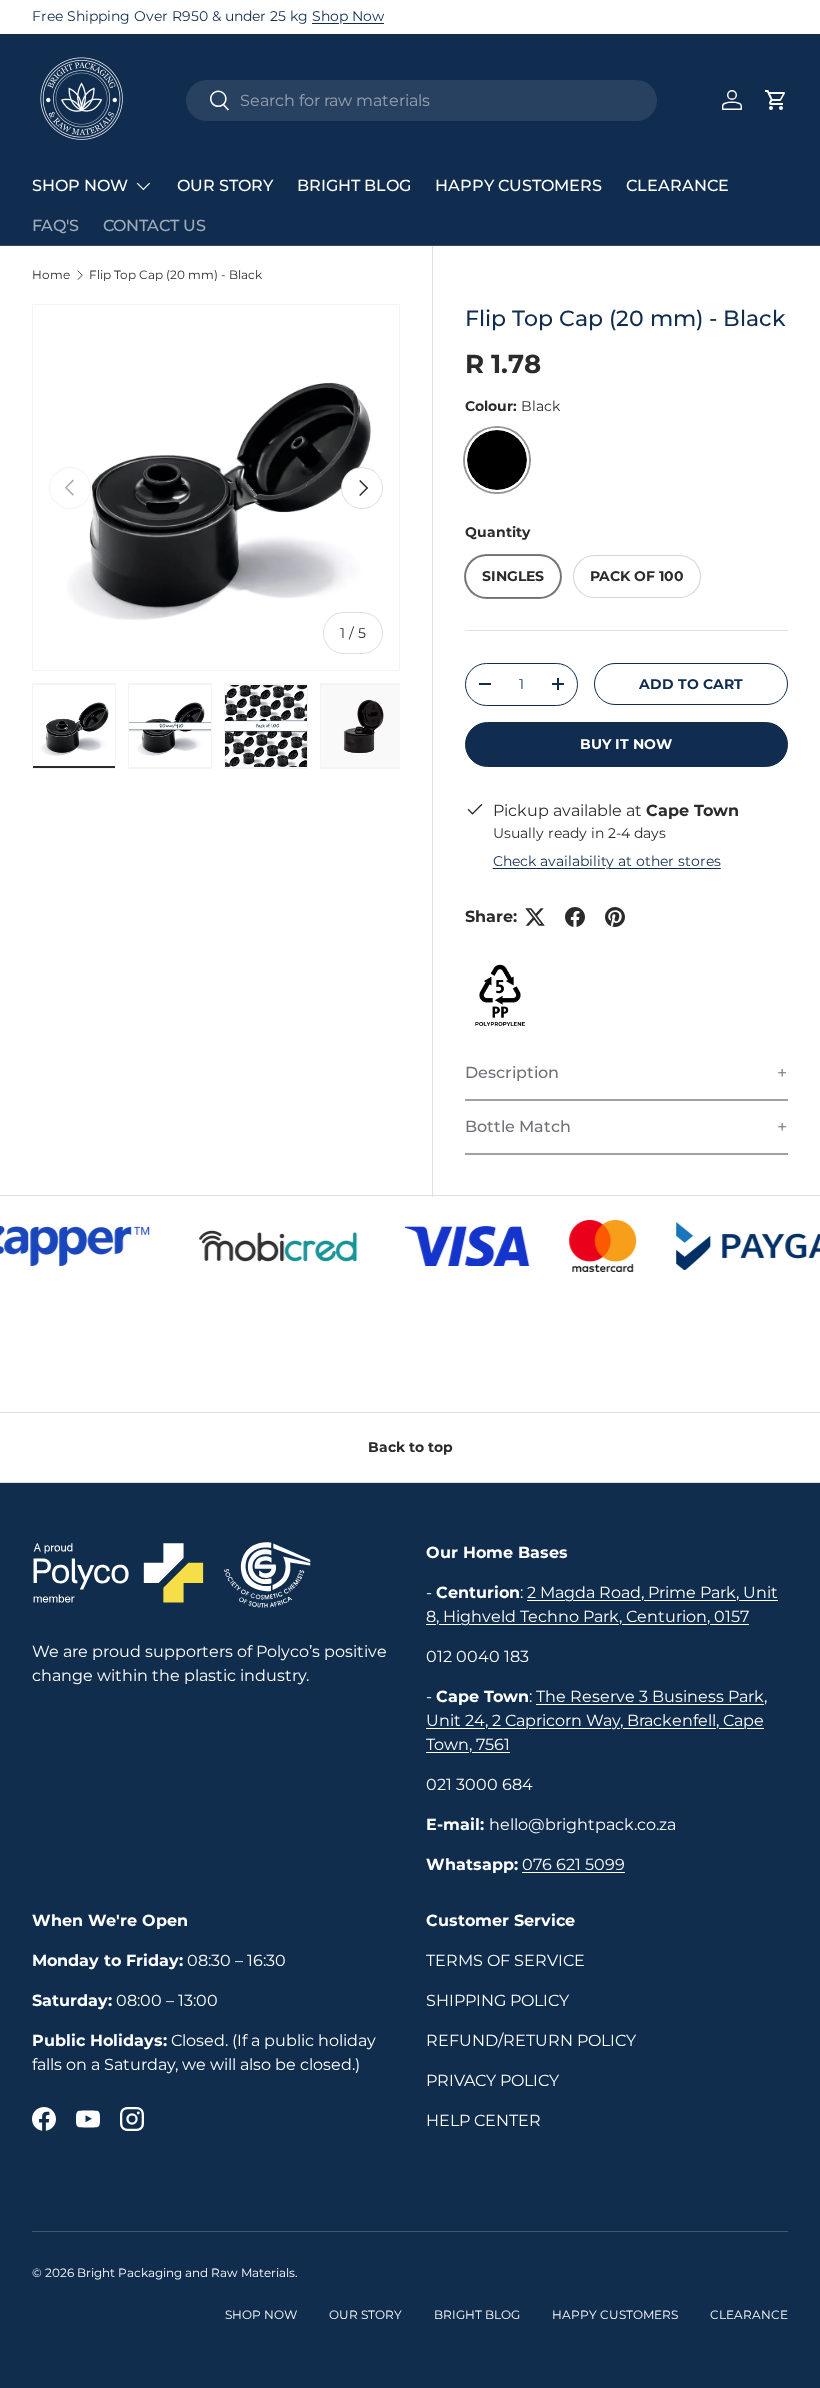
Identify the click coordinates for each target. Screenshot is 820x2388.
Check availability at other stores (607, 861)
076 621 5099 (573, 1864)
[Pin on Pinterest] (615, 917)
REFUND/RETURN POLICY (531, 2040)
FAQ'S (55, 225)
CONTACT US (154, 225)
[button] (776, 100)
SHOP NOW (261, 2314)
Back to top (410, 1447)
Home (51, 275)
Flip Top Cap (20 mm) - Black (175, 275)
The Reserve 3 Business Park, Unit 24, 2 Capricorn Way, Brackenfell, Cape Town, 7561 (596, 1720)
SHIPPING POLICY (497, 2000)
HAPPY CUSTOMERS (518, 185)
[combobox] (421, 100)
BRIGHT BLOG (354, 185)
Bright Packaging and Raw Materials (186, 2272)
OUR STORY (225, 185)
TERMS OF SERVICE (505, 1960)
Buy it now (626, 744)
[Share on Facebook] (575, 917)
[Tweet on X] (535, 917)
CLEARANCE (677, 185)
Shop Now (348, 16)
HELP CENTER (483, 2120)
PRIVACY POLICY (492, 2080)
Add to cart (691, 684)
